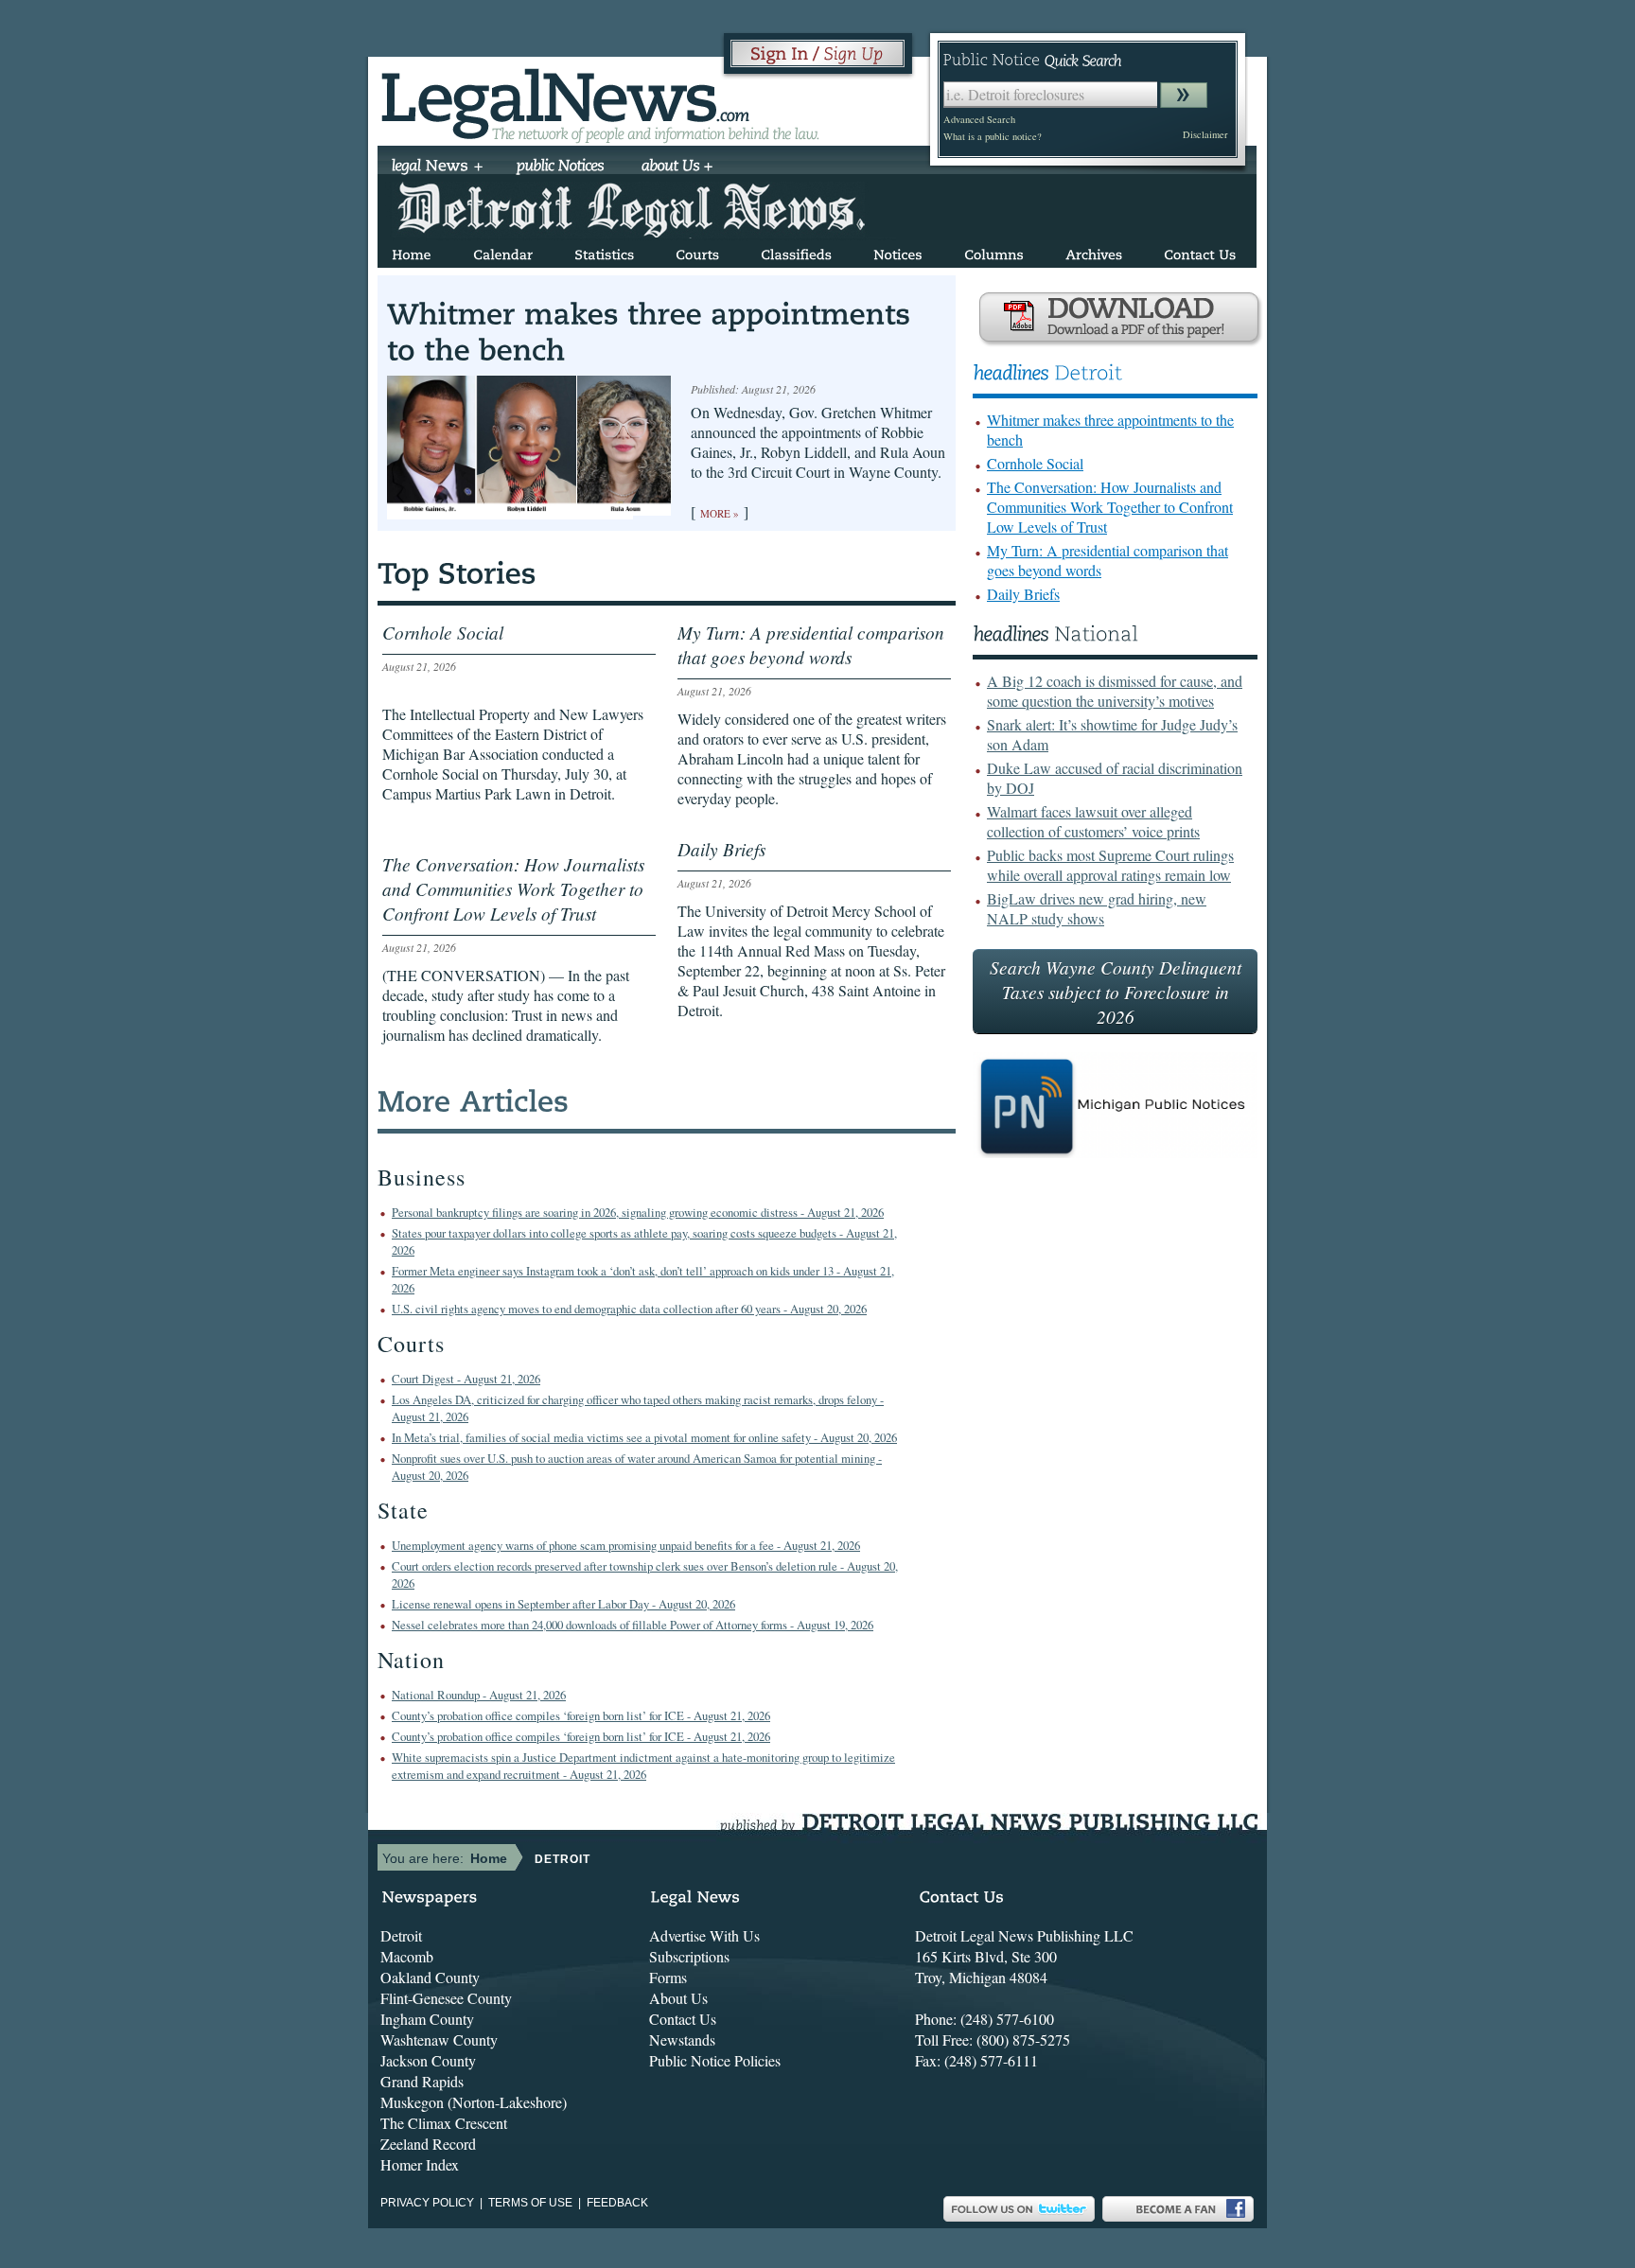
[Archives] (1094, 251)
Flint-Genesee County (446, 1998)
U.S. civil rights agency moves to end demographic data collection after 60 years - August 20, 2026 (629, 1309)
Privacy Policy (427, 2203)
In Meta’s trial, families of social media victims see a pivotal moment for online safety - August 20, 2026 (644, 1437)
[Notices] (898, 251)
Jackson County (428, 2060)
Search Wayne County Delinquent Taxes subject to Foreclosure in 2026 (1116, 992)
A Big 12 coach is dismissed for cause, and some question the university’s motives (1115, 691)
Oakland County (430, 1977)
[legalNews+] (438, 167)
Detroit (401, 1935)
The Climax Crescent (444, 2123)
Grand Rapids (422, 2081)
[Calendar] (503, 251)
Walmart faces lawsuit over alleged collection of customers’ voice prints (1093, 821)
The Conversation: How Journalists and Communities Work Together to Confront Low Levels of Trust (1110, 507)
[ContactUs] (1200, 251)
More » (720, 513)
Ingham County (427, 2019)
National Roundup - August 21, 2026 (479, 1695)
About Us (678, 1998)
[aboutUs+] (677, 167)
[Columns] (994, 251)
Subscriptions (689, 1956)
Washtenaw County (439, 2039)
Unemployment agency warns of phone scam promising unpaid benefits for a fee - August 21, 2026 (626, 1545)
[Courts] (697, 251)
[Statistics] (604, 251)
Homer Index (420, 2164)
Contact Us (683, 2019)
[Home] (412, 251)
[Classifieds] (796, 251)
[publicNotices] (561, 167)
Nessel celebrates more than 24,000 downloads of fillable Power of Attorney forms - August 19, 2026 (633, 1625)
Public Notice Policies (715, 2060)
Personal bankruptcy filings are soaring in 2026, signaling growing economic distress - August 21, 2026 (638, 1212)
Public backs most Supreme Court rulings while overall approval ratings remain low (1110, 865)
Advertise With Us (704, 1935)
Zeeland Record (428, 2144)
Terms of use (530, 2203)
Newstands (682, 2039)
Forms (668, 1977)
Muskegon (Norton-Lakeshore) (474, 2102)
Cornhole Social (1035, 463)
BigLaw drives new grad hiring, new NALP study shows (1097, 908)
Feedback (617, 2203)
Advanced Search (979, 119)
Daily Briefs (1023, 594)
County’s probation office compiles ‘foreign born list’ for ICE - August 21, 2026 (581, 1715)
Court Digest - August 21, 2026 (466, 1379)
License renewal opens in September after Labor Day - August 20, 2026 (563, 1604)
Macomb (407, 1956)
